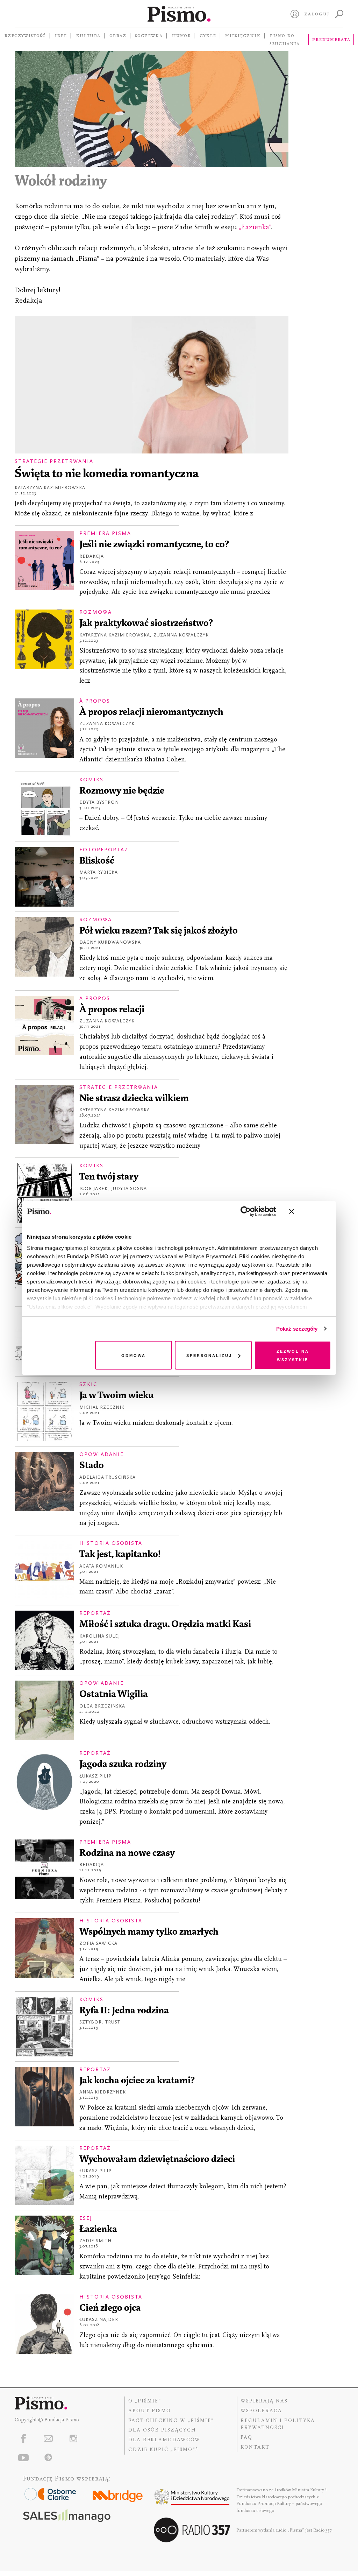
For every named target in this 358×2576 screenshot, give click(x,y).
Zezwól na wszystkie (293, 1355)
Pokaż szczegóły (297, 1329)
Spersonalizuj (209, 1355)
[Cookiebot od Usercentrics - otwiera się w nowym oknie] (246, 1211)
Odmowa (134, 1355)
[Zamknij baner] (310, 1211)
